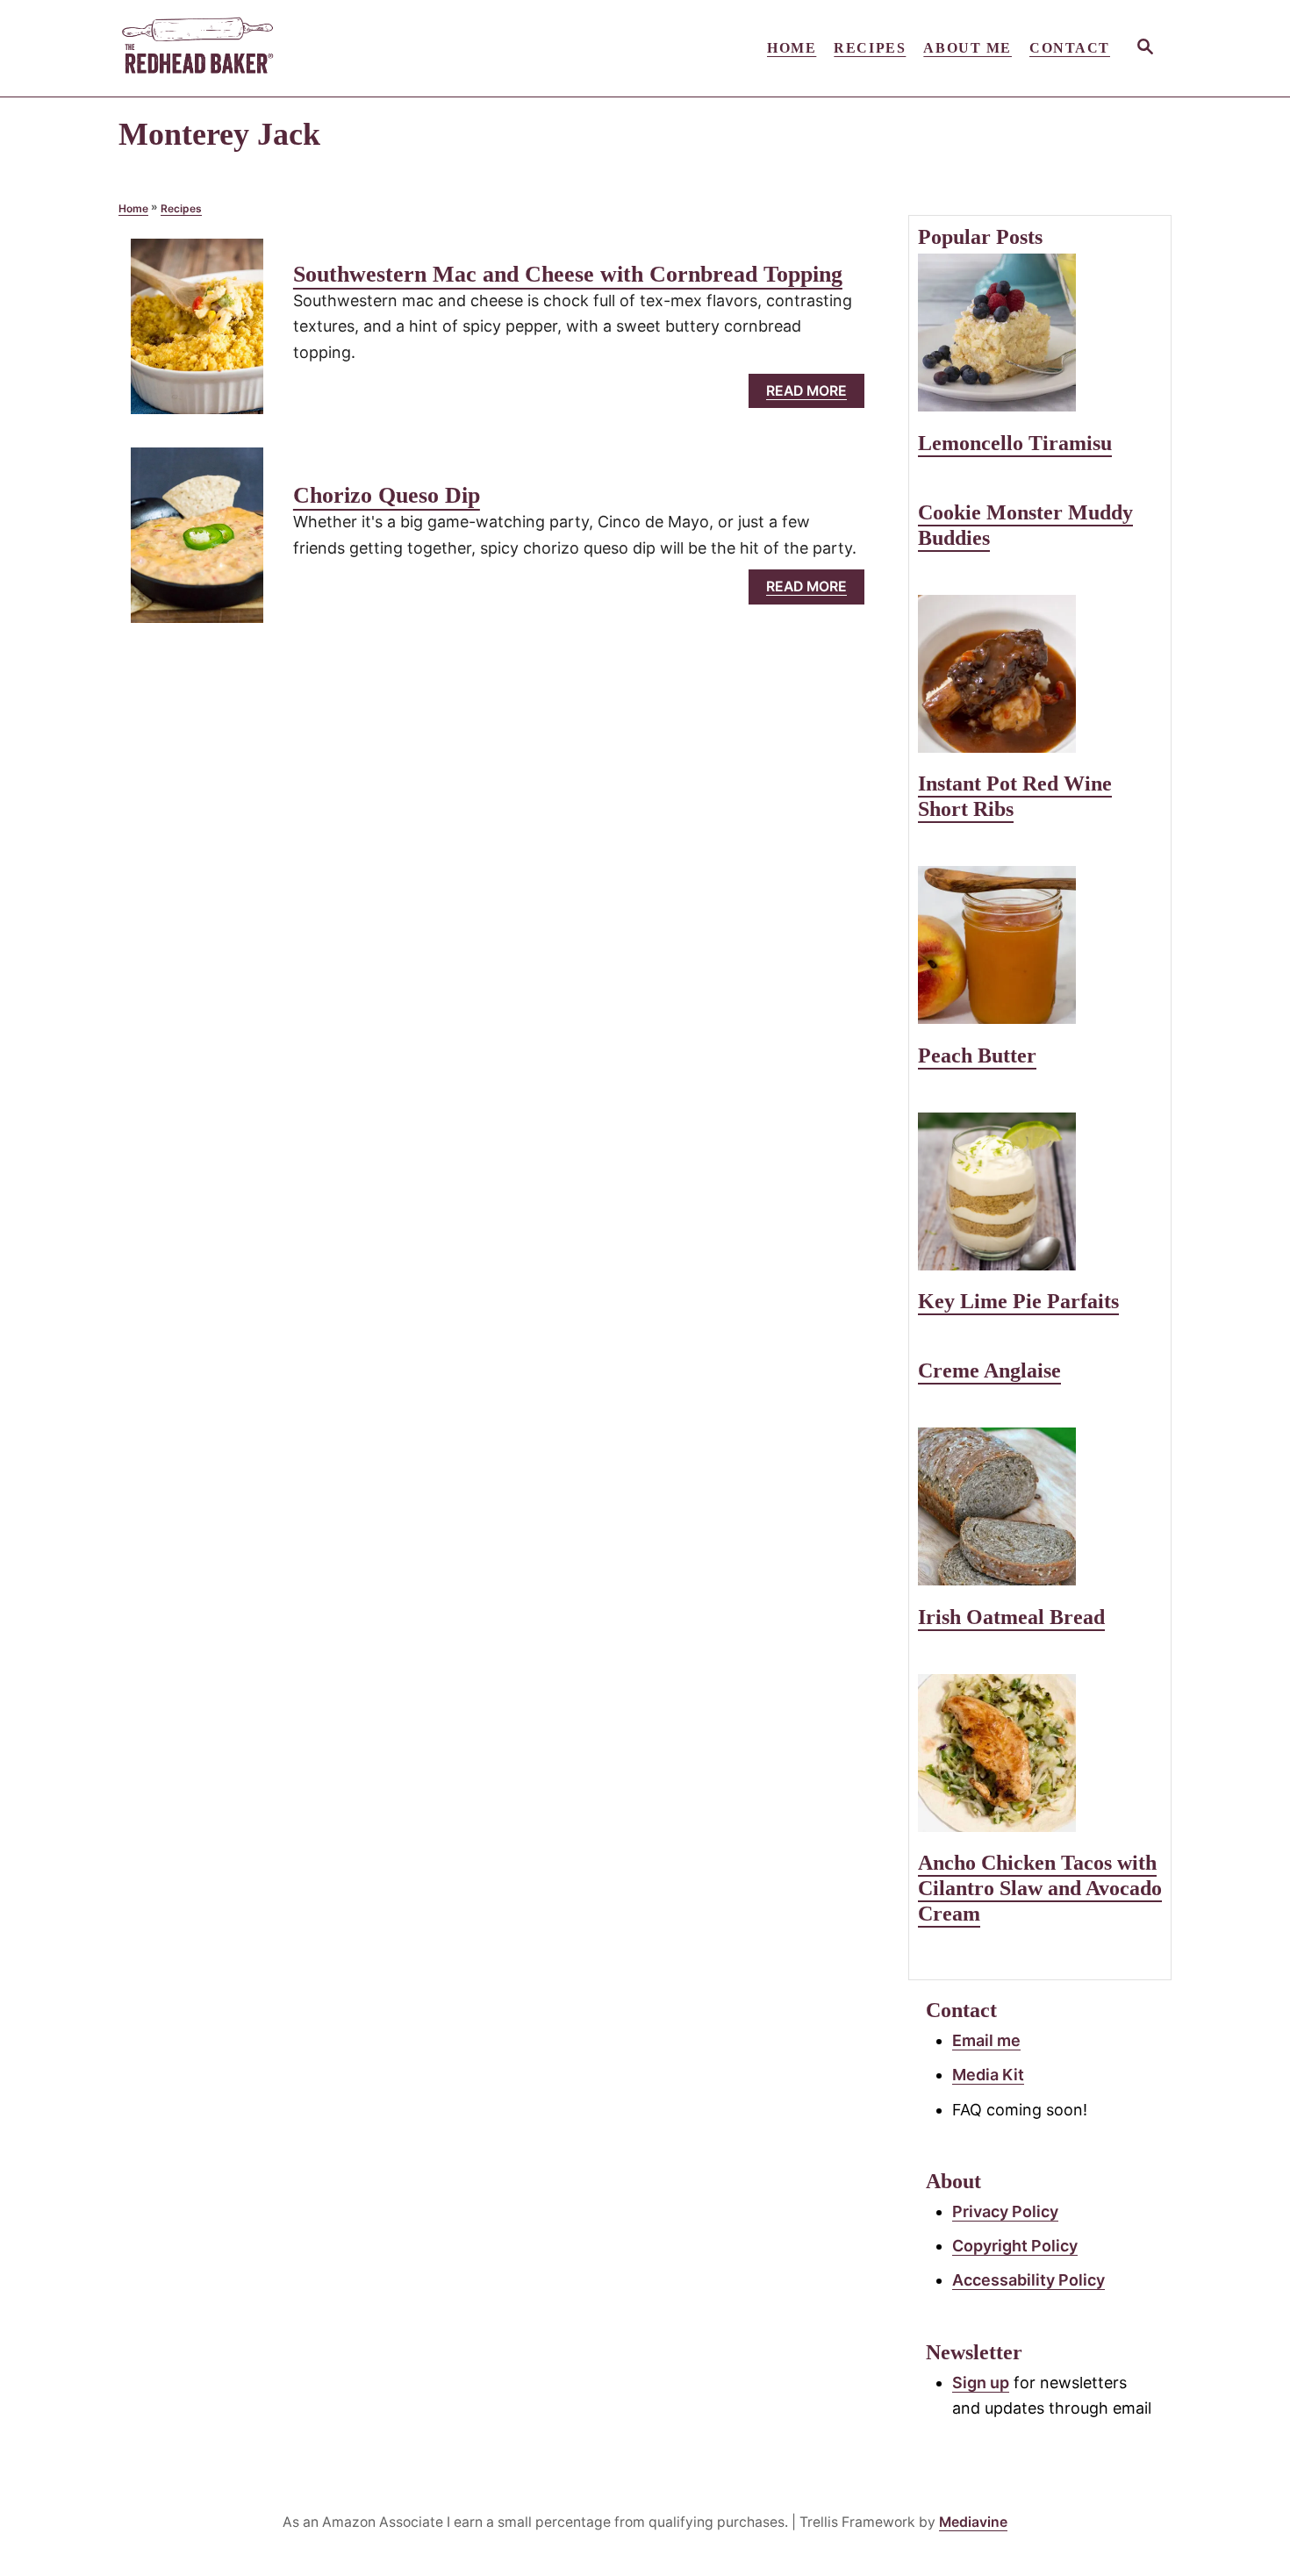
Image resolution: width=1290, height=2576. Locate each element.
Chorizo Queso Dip (387, 495)
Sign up (981, 2383)
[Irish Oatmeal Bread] (1040, 1506)
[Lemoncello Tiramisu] (1040, 333)
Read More (813, 395)
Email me (986, 2040)
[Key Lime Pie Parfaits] (1040, 1191)
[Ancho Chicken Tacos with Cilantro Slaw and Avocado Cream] (1040, 1753)
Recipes (181, 208)
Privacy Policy (1005, 2211)
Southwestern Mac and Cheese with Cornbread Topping (568, 274)
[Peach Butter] (1040, 945)
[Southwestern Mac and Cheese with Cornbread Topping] (197, 334)
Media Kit (988, 2075)
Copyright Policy (1015, 2246)
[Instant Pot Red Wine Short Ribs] (1040, 674)
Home (133, 208)
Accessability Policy (1028, 2280)
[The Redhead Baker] (276, 48)
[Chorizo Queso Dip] (197, 543)
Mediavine (973, 2522)
